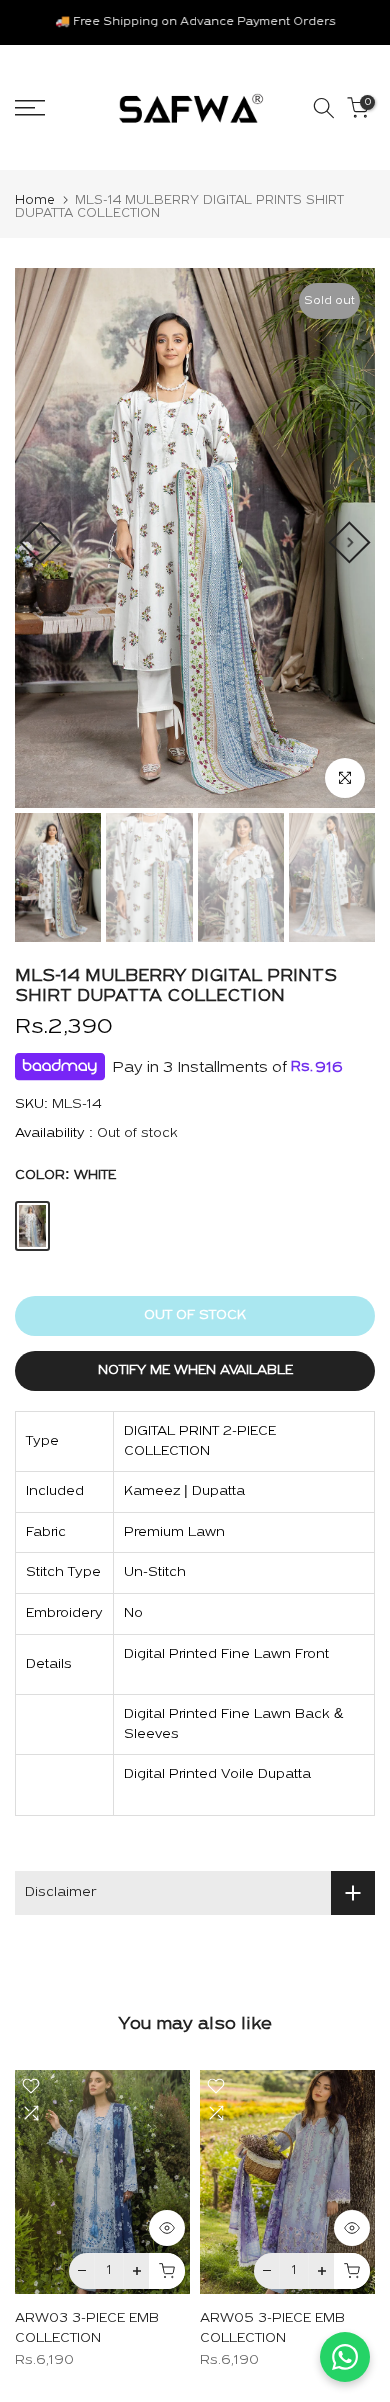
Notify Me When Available (195, 1370)
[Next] (349, 542)
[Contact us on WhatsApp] (345, 2357)
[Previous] (40, 542)
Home (35, 200)
